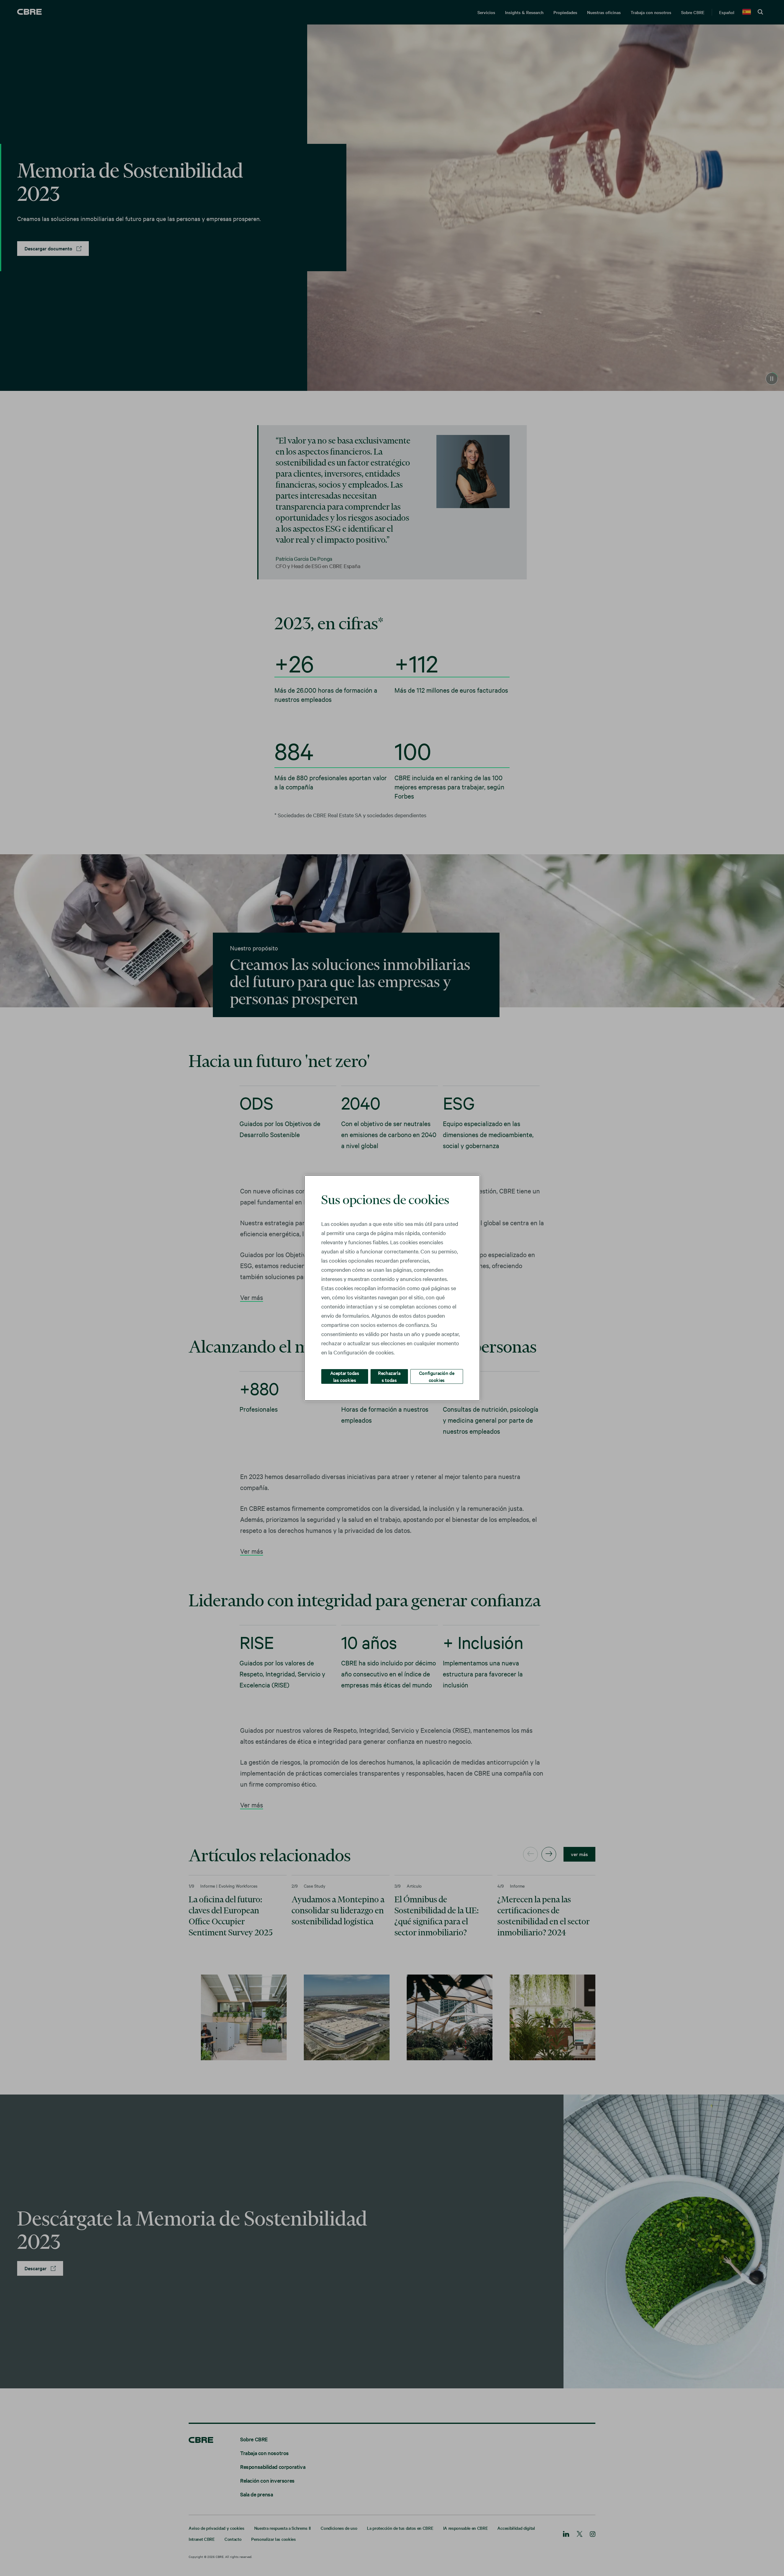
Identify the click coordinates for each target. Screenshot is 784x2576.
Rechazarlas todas (389, 1376)
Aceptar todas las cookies (345, 1376)
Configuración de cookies (437, 1376)
